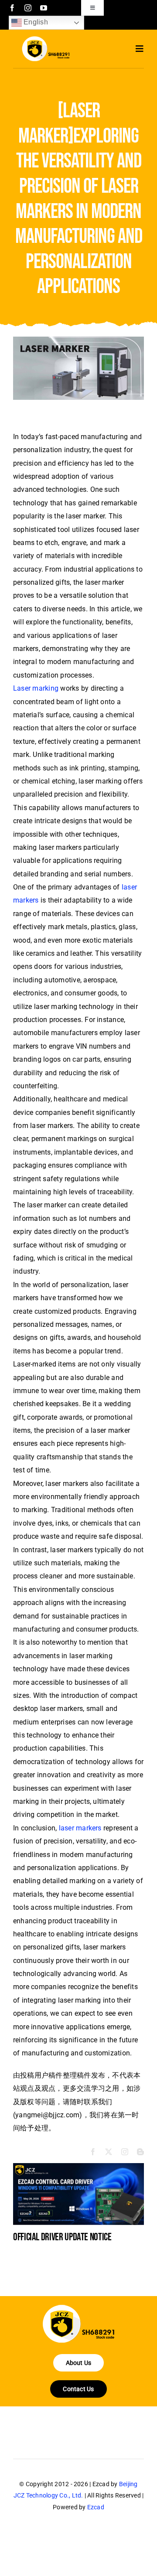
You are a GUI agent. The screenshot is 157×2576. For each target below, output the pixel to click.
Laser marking (36, 688)
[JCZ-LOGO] (46, 39)
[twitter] (109, 2152)
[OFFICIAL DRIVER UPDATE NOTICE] (78, 2167)
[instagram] (28, 8)
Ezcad (96, 2507)
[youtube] (44, 8)
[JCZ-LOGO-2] (78, 2308)
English (35, 22)
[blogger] (140, 2152)
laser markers (80, 1828)
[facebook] (12, 8)
